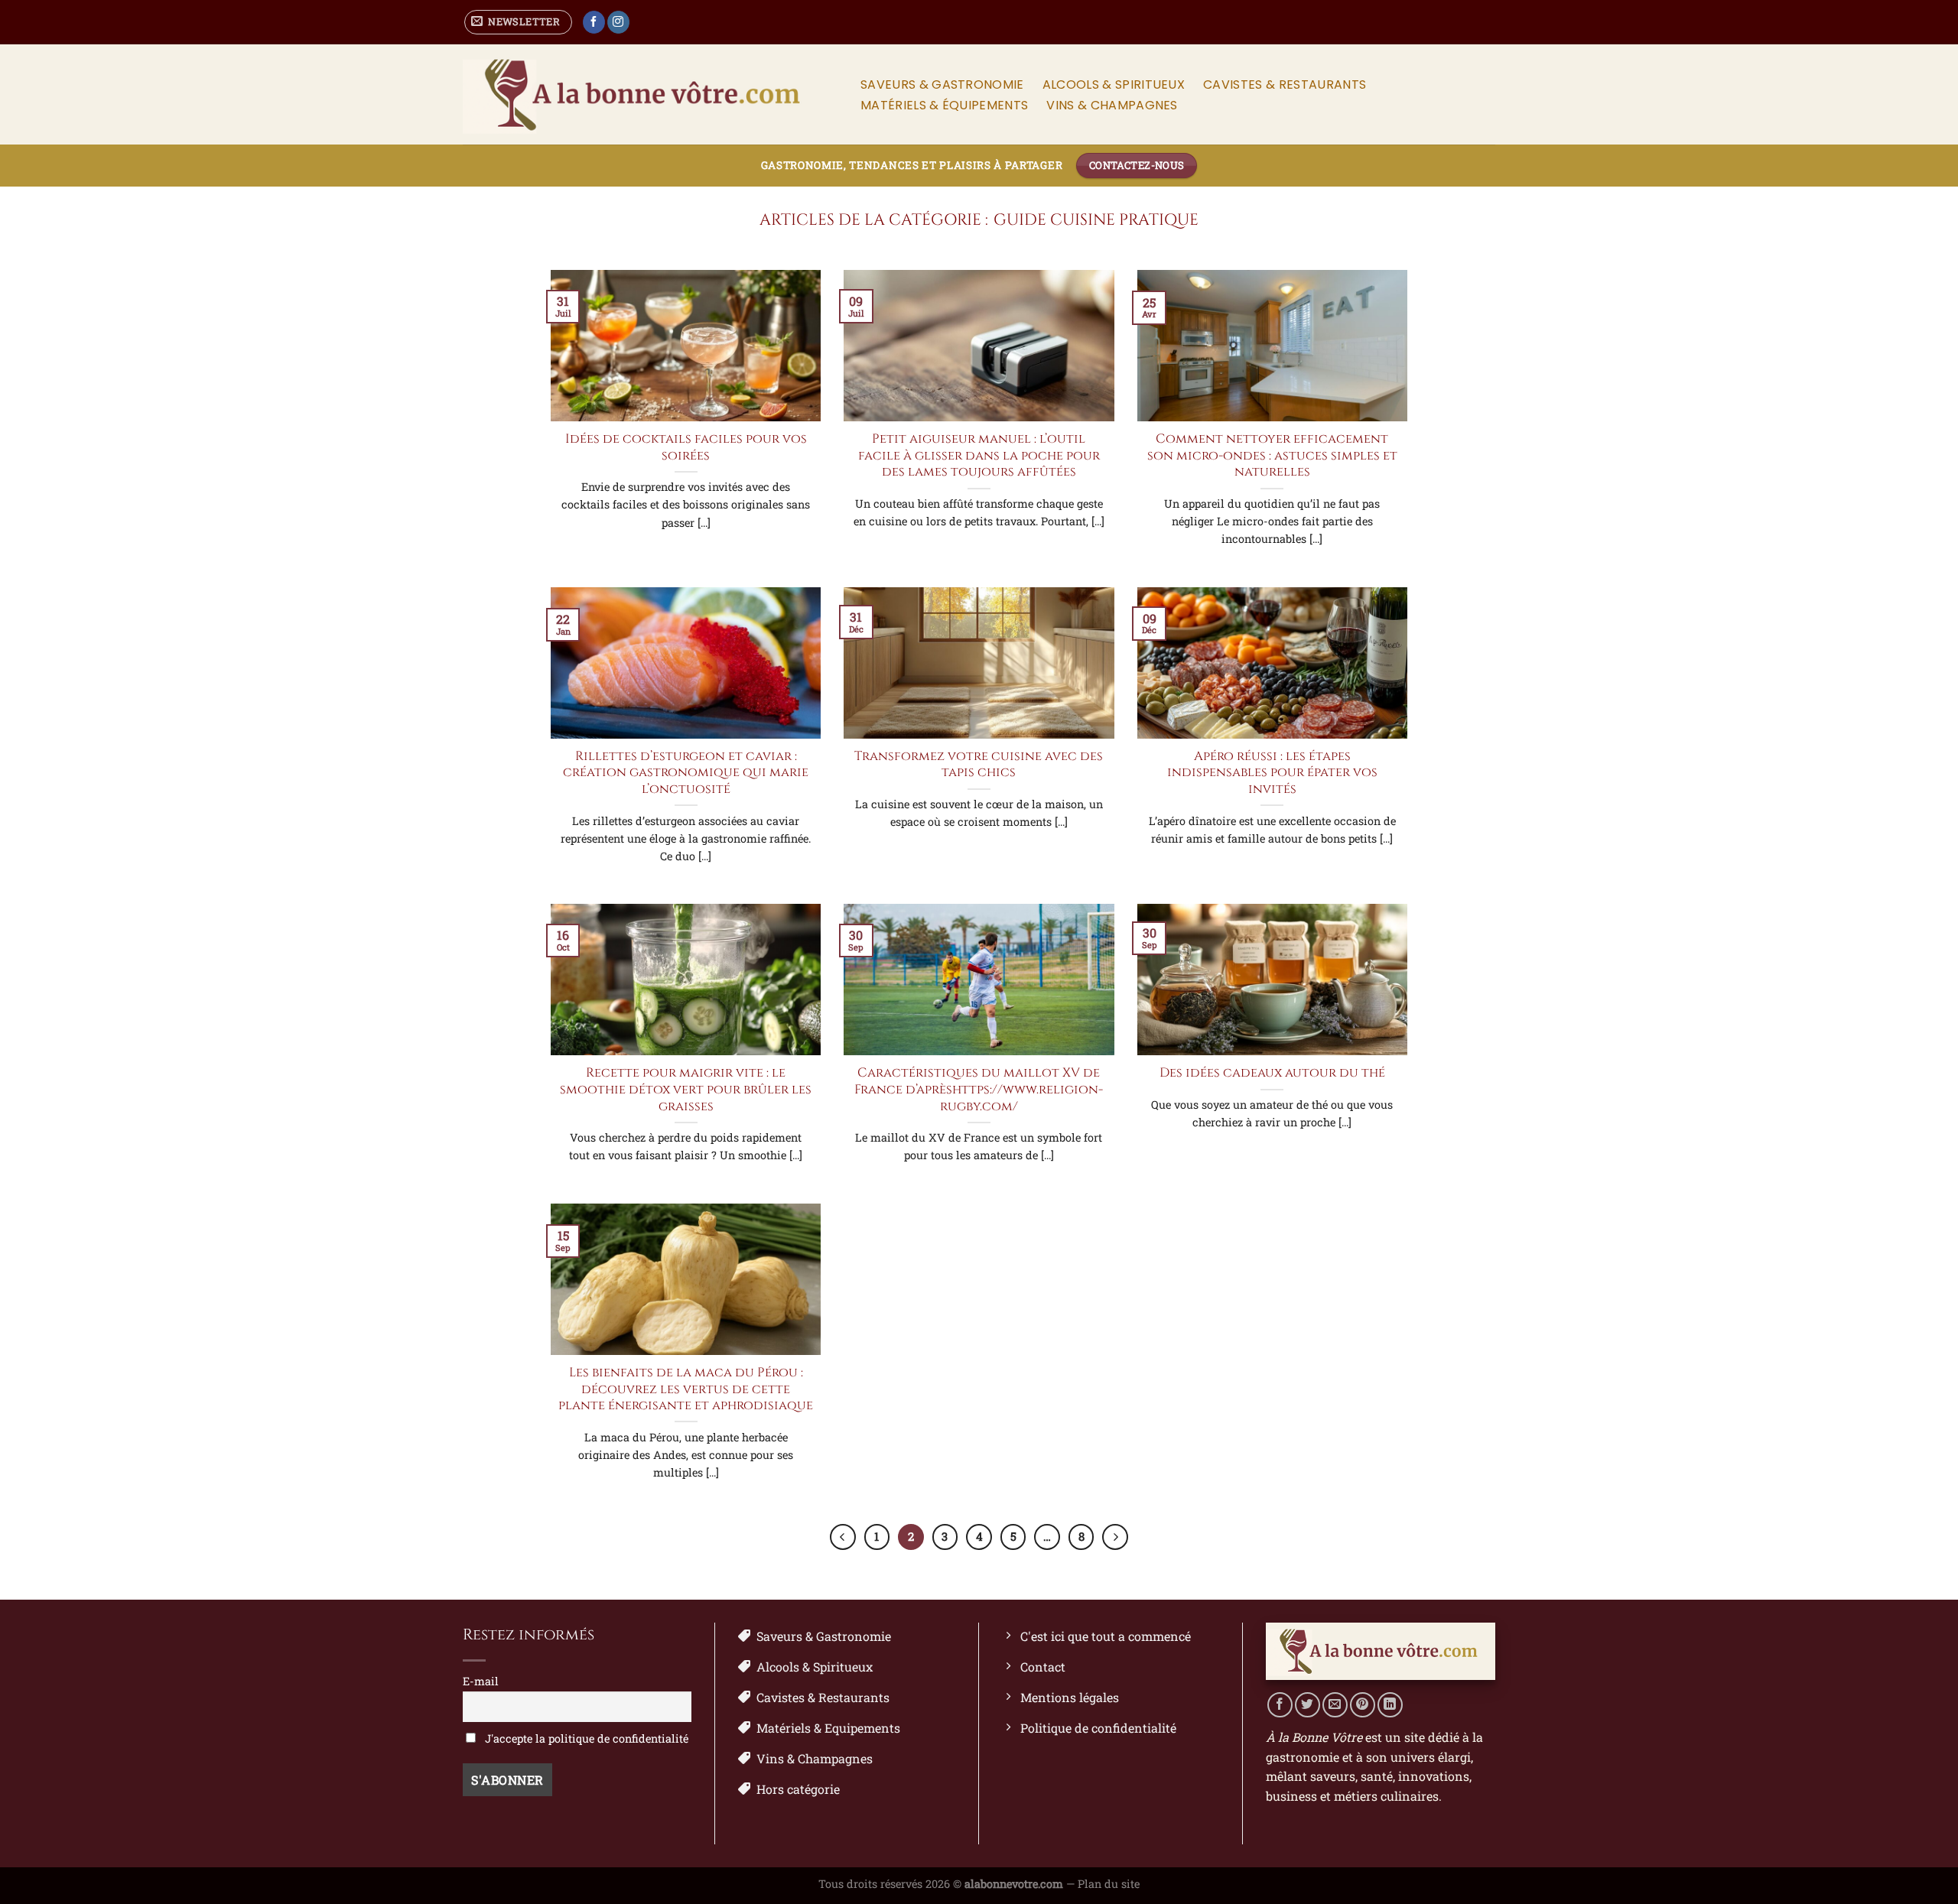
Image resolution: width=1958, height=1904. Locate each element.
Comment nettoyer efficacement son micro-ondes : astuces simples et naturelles (1272, 456)
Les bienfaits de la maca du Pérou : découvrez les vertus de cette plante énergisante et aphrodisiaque (686, 1389)
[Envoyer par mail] (1335, 1705)
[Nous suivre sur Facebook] (594, 22)
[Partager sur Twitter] (1308, 1705)
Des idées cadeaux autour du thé (1272, 1073)
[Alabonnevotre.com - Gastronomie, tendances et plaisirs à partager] (646, 95)
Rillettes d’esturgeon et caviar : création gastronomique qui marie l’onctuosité (686, 773)
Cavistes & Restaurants (1285, 84)
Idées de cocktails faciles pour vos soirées (686, 448)
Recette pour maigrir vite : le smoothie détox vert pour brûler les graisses (686, 1090)
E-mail (481, 1681)
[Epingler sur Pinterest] (1363, 1705)
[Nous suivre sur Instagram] (618, 22)
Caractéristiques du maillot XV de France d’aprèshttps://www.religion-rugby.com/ (979, 1090)
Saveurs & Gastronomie (942, 84)
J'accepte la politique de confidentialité (585, 1738)
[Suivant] (1115, 1537)
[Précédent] (843, 1537)
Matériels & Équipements (944, 105)
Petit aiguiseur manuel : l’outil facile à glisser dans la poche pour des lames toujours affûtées (979, 456)
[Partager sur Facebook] (1280, 1705)
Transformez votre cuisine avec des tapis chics (979, 765)
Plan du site (1109, 1884)
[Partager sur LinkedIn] (1390, 1705)
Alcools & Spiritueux (1114, 84)
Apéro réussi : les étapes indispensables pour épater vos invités (1272, 773)
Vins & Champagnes (1112, 105)
